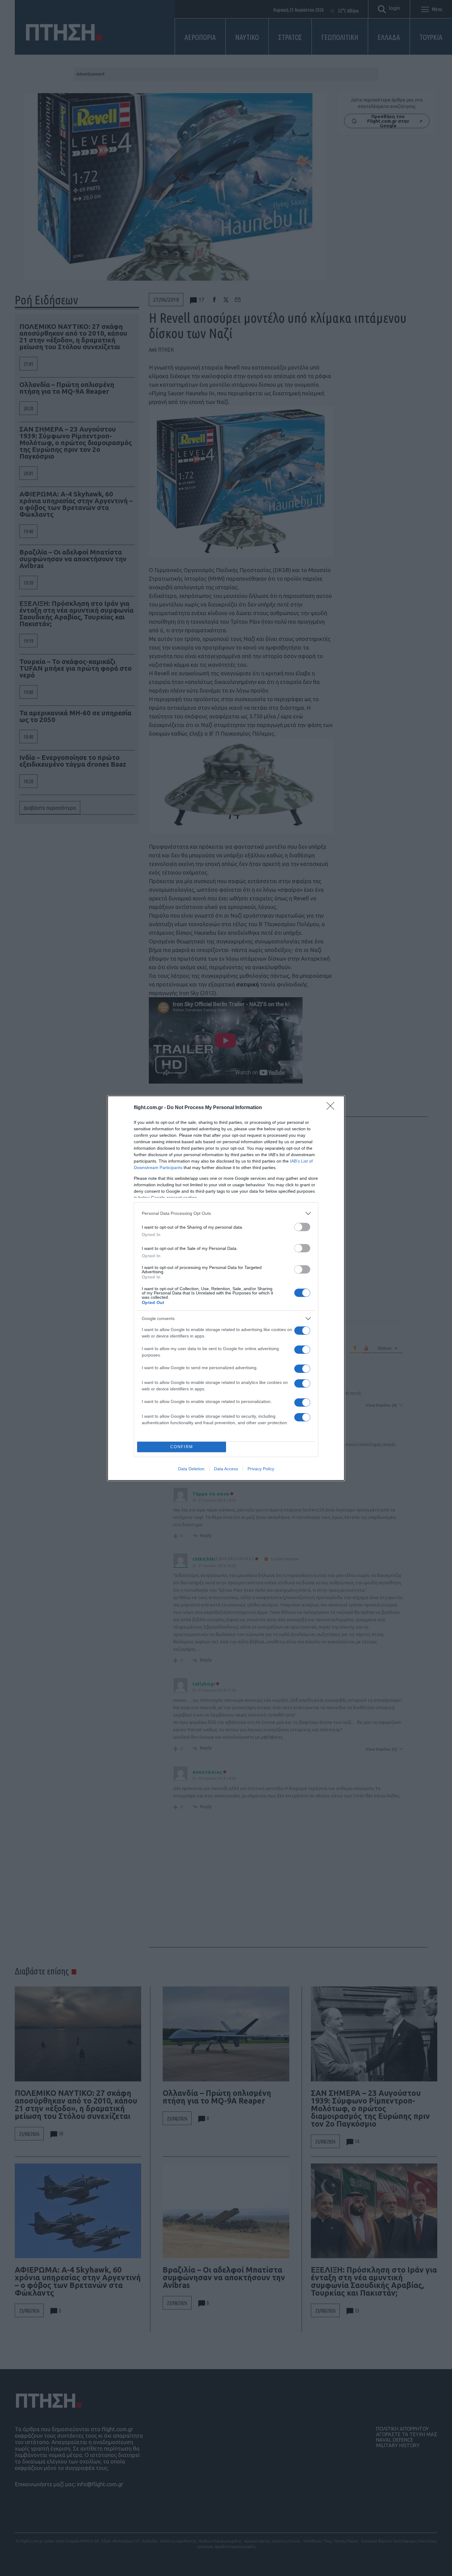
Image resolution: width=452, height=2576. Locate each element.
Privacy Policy (261, 1469)
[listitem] (226, 1213)
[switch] (302, 1227)
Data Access (226, 1469)
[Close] (332, 1108)
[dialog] (226, 1288)
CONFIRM (182, 1447)
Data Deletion (191, 1469)
